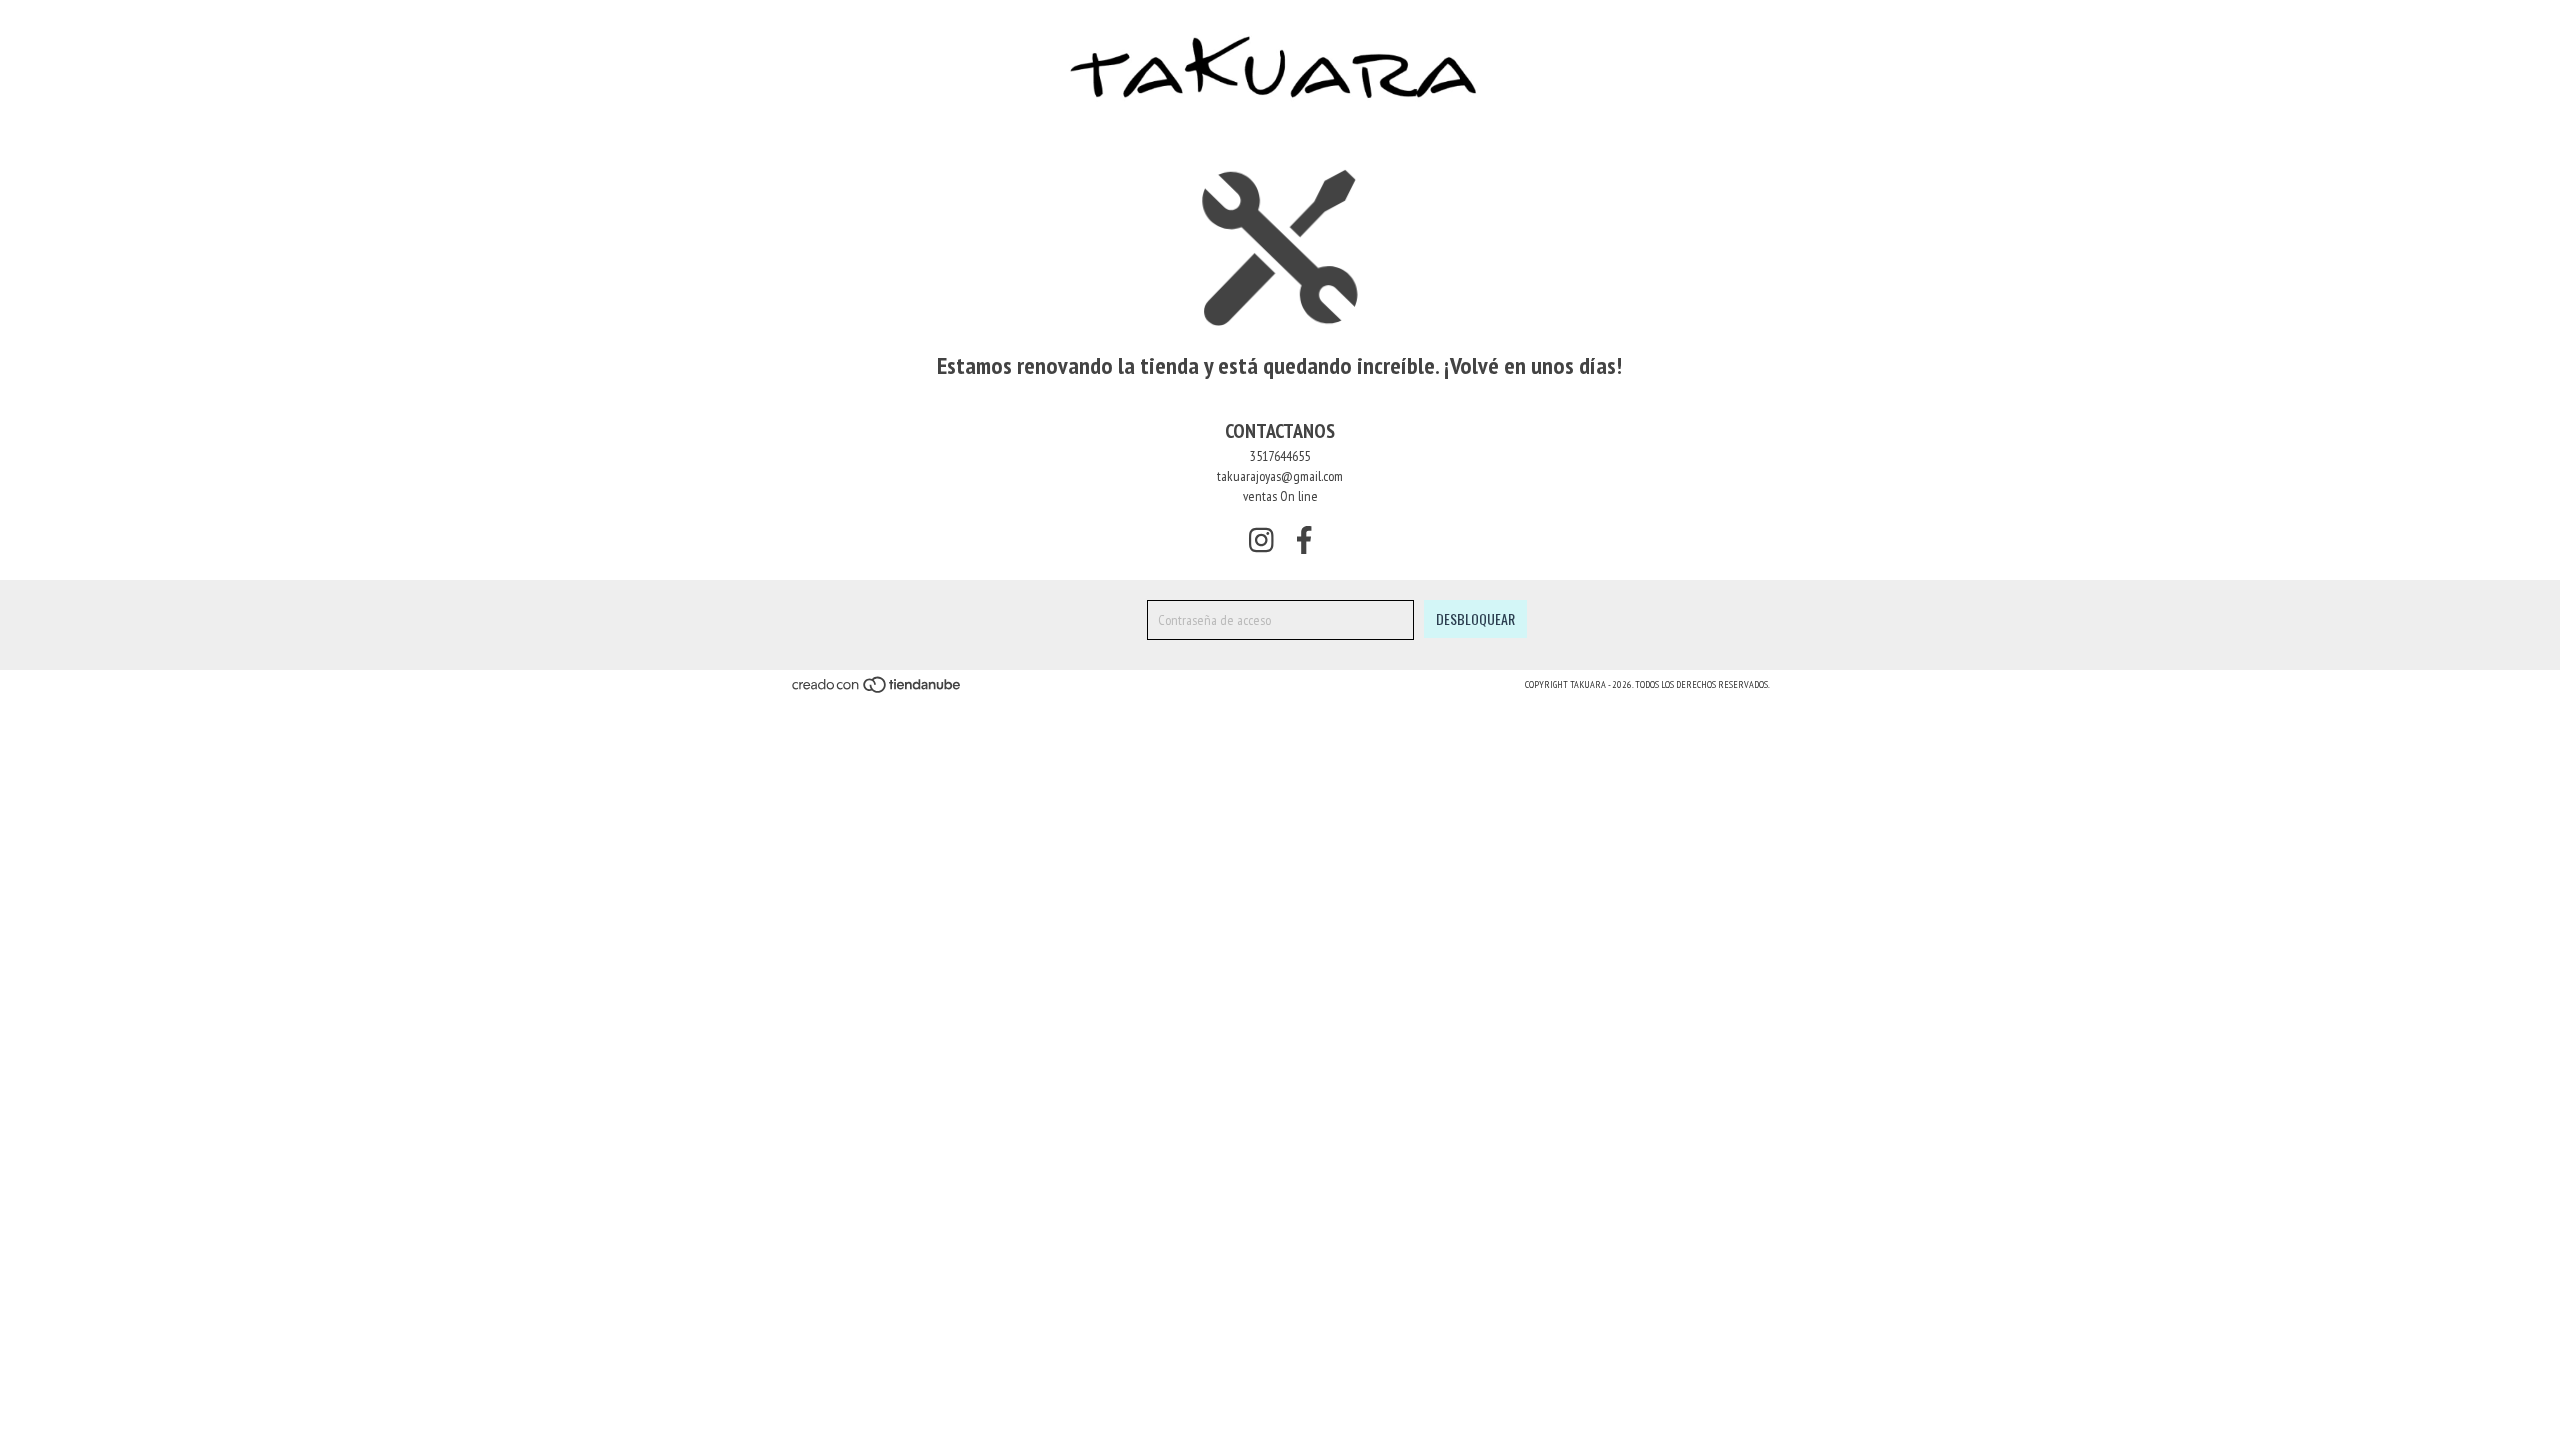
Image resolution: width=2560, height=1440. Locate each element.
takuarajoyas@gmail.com (1280, 476)
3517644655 (1280, 456)
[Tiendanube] (877, 691)
